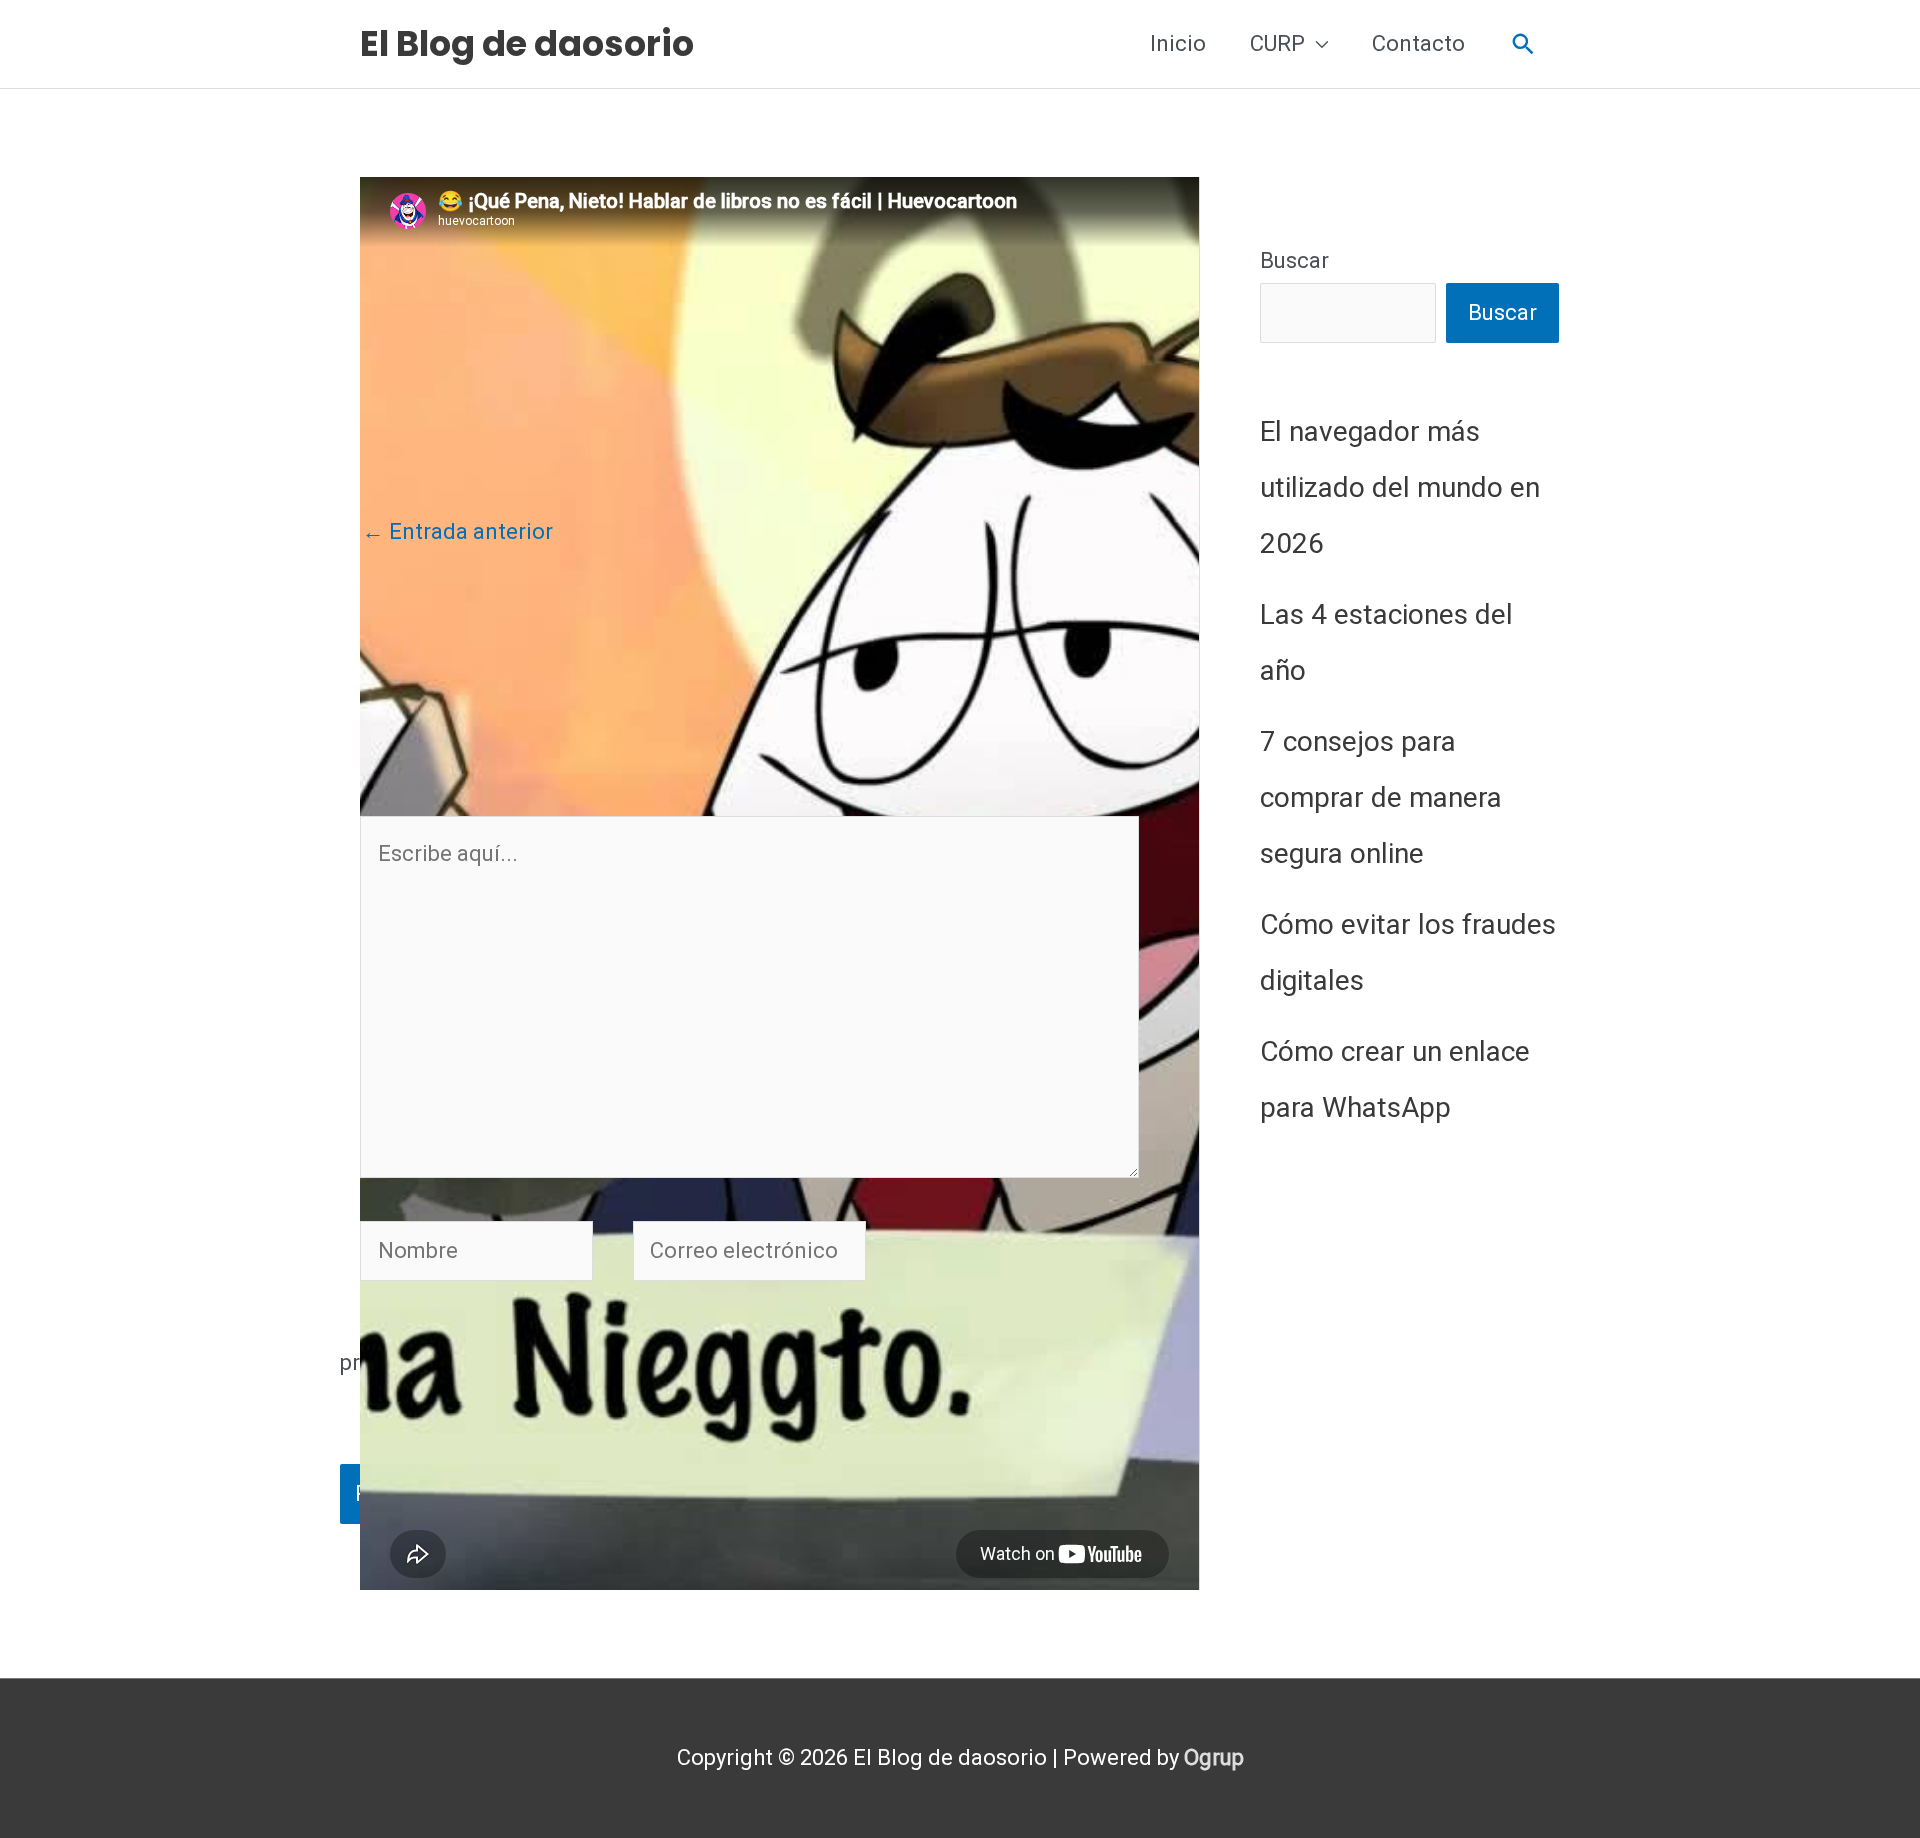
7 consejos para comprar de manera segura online (1381, 797)
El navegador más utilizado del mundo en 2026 (1400, 487)
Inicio (1178, 43)
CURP (1277, 43)
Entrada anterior (457, 531)
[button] (1523, 44)
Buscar (1294, 260)
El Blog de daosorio (527, 43)
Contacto (1418, 43)
